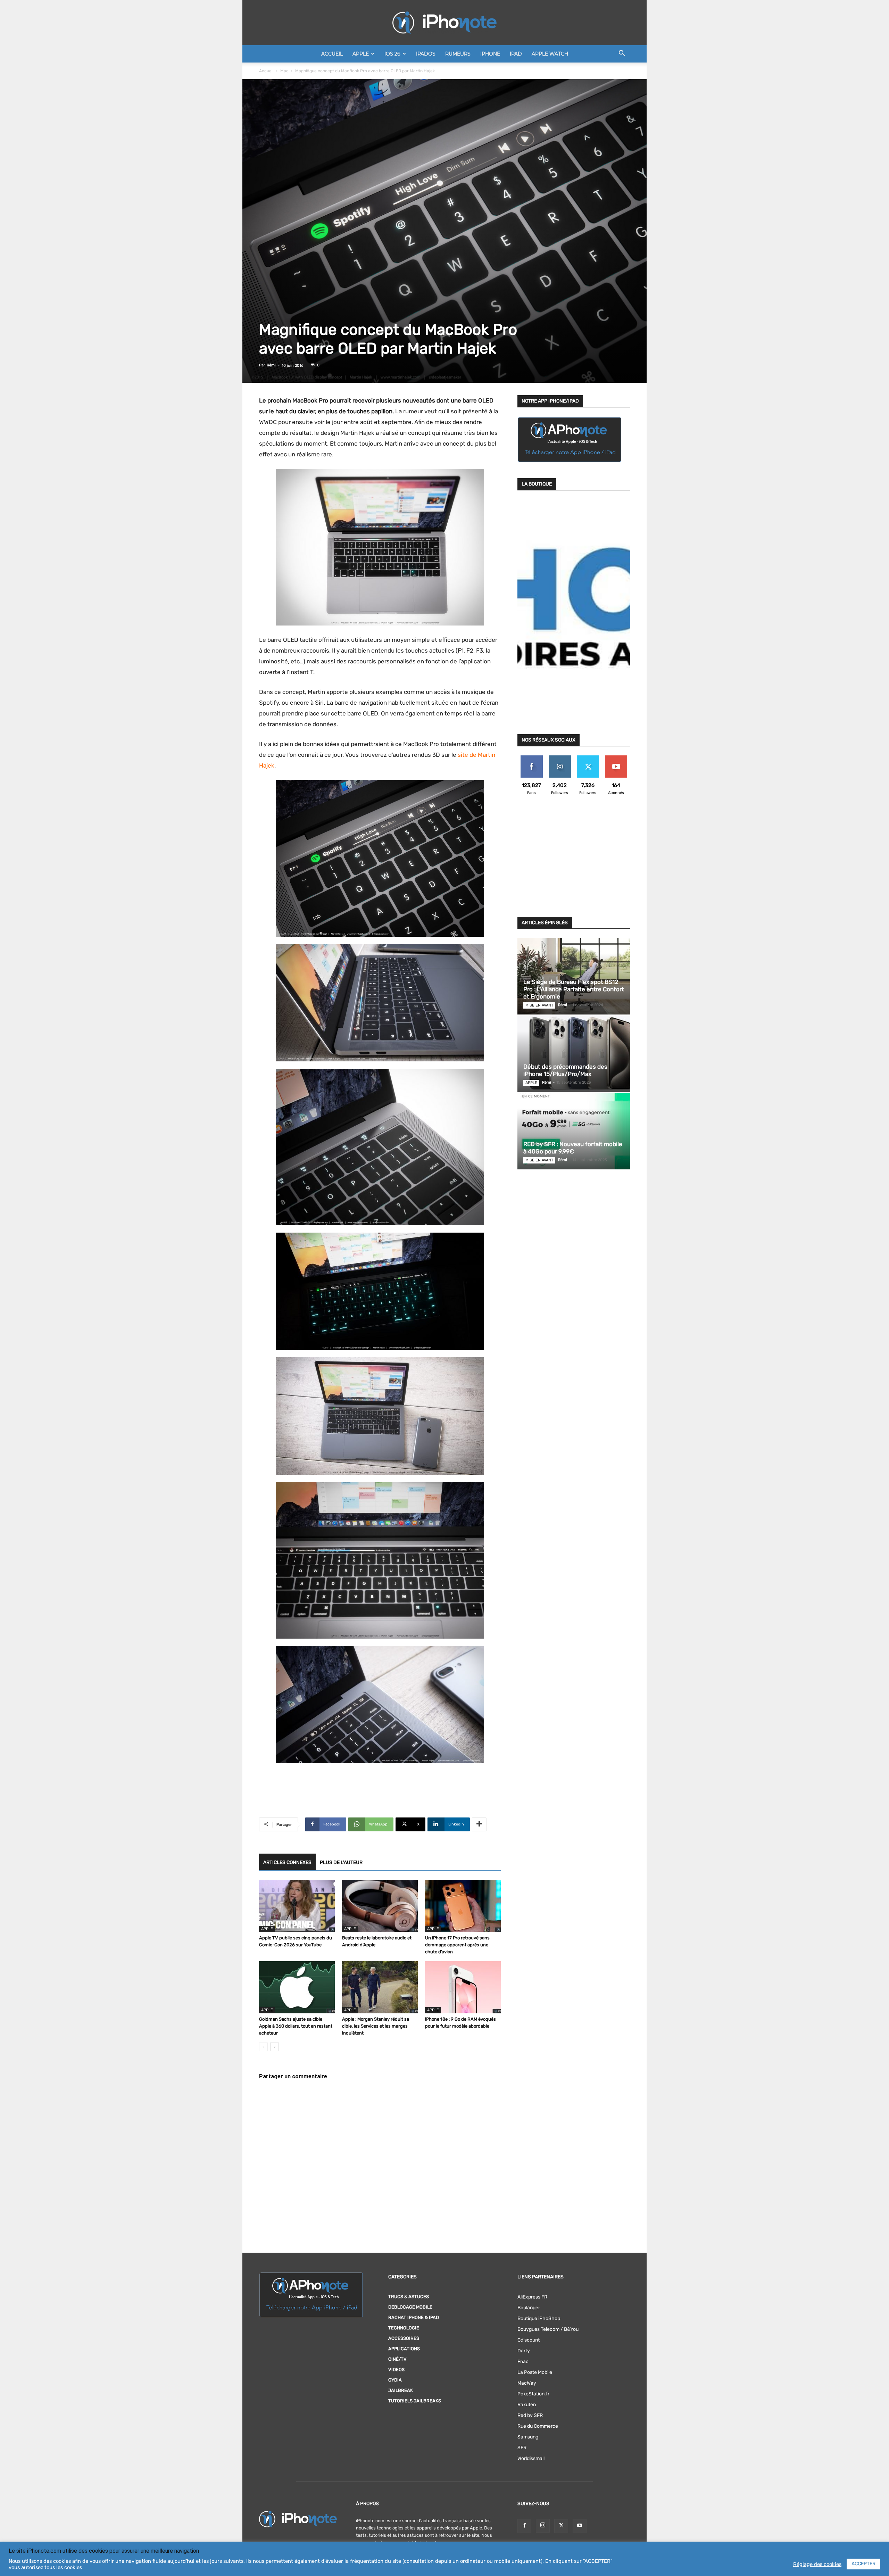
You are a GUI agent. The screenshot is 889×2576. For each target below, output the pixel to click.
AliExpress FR (532, 2297)
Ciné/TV (397, 2359)
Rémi (271, 365)
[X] (561, 2526)
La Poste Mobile (535, 2372)
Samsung (528, 2437)
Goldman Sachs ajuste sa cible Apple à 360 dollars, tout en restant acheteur (296, 2026)
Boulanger (529, 2308)
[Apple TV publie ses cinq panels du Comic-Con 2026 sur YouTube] (297, 1906)
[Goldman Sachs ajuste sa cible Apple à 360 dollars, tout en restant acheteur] (297, 1987)
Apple (361, 54)
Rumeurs (458, 54)
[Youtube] (580, 2526)
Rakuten (527, 2405)
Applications (404, 2349)
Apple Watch (550, 54)
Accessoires (404, 2338)
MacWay (527, 2383)
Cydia (395, 2380)
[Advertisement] (574, 860)
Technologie (404, 2328)
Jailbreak (401, 2390)
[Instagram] (543, 2526)
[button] (622, 54)
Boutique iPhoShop (539, 2318)
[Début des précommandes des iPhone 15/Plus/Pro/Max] (574, 1054)
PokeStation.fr (533, 2394)
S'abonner (616, 758)
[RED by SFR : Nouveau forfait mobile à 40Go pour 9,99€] (574, 1131)
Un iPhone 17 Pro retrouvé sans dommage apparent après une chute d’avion (457, 1945)
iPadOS (426, 54)
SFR (522, 2448)
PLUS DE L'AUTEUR (341, 1862)
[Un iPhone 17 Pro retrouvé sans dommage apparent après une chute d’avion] (463, 1906)
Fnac (523, 2362)
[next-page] (275, 2047)
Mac (284, 71)
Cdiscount (529, 2340)
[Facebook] (524, 2526)
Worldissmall (531, 2458)
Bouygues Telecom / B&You (548, 2329)
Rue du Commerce (538, 2426)
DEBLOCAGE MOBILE (410, 2307)
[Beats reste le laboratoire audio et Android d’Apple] (380, 1906)
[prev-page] (263, 2047)
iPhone (490, 54)
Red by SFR (530, 2415)
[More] (479, 1824)
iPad (516, 54)
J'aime (532, 758)
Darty (524, 2351)
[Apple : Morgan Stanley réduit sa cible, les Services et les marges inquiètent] (380, 1987)
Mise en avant (539, 1005)
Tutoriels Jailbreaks (415, 2401)
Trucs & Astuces (409, 2297)
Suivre (560, 758)
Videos (396, 2370)
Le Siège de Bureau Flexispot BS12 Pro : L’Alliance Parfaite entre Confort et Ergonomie (574, 989)
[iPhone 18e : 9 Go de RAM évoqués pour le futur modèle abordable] (463, 1987)
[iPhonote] (444, 23)
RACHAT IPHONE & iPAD (414, 2317)
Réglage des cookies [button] (817, 2564)
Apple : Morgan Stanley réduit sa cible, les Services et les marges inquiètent (376, 2026)
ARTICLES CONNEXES (287, 1862)
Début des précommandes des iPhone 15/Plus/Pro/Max (565, 1070)
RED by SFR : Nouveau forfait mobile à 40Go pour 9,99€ (573, 1148)
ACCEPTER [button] (863, 2564)
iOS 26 (392, 54)
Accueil (332, 54)
